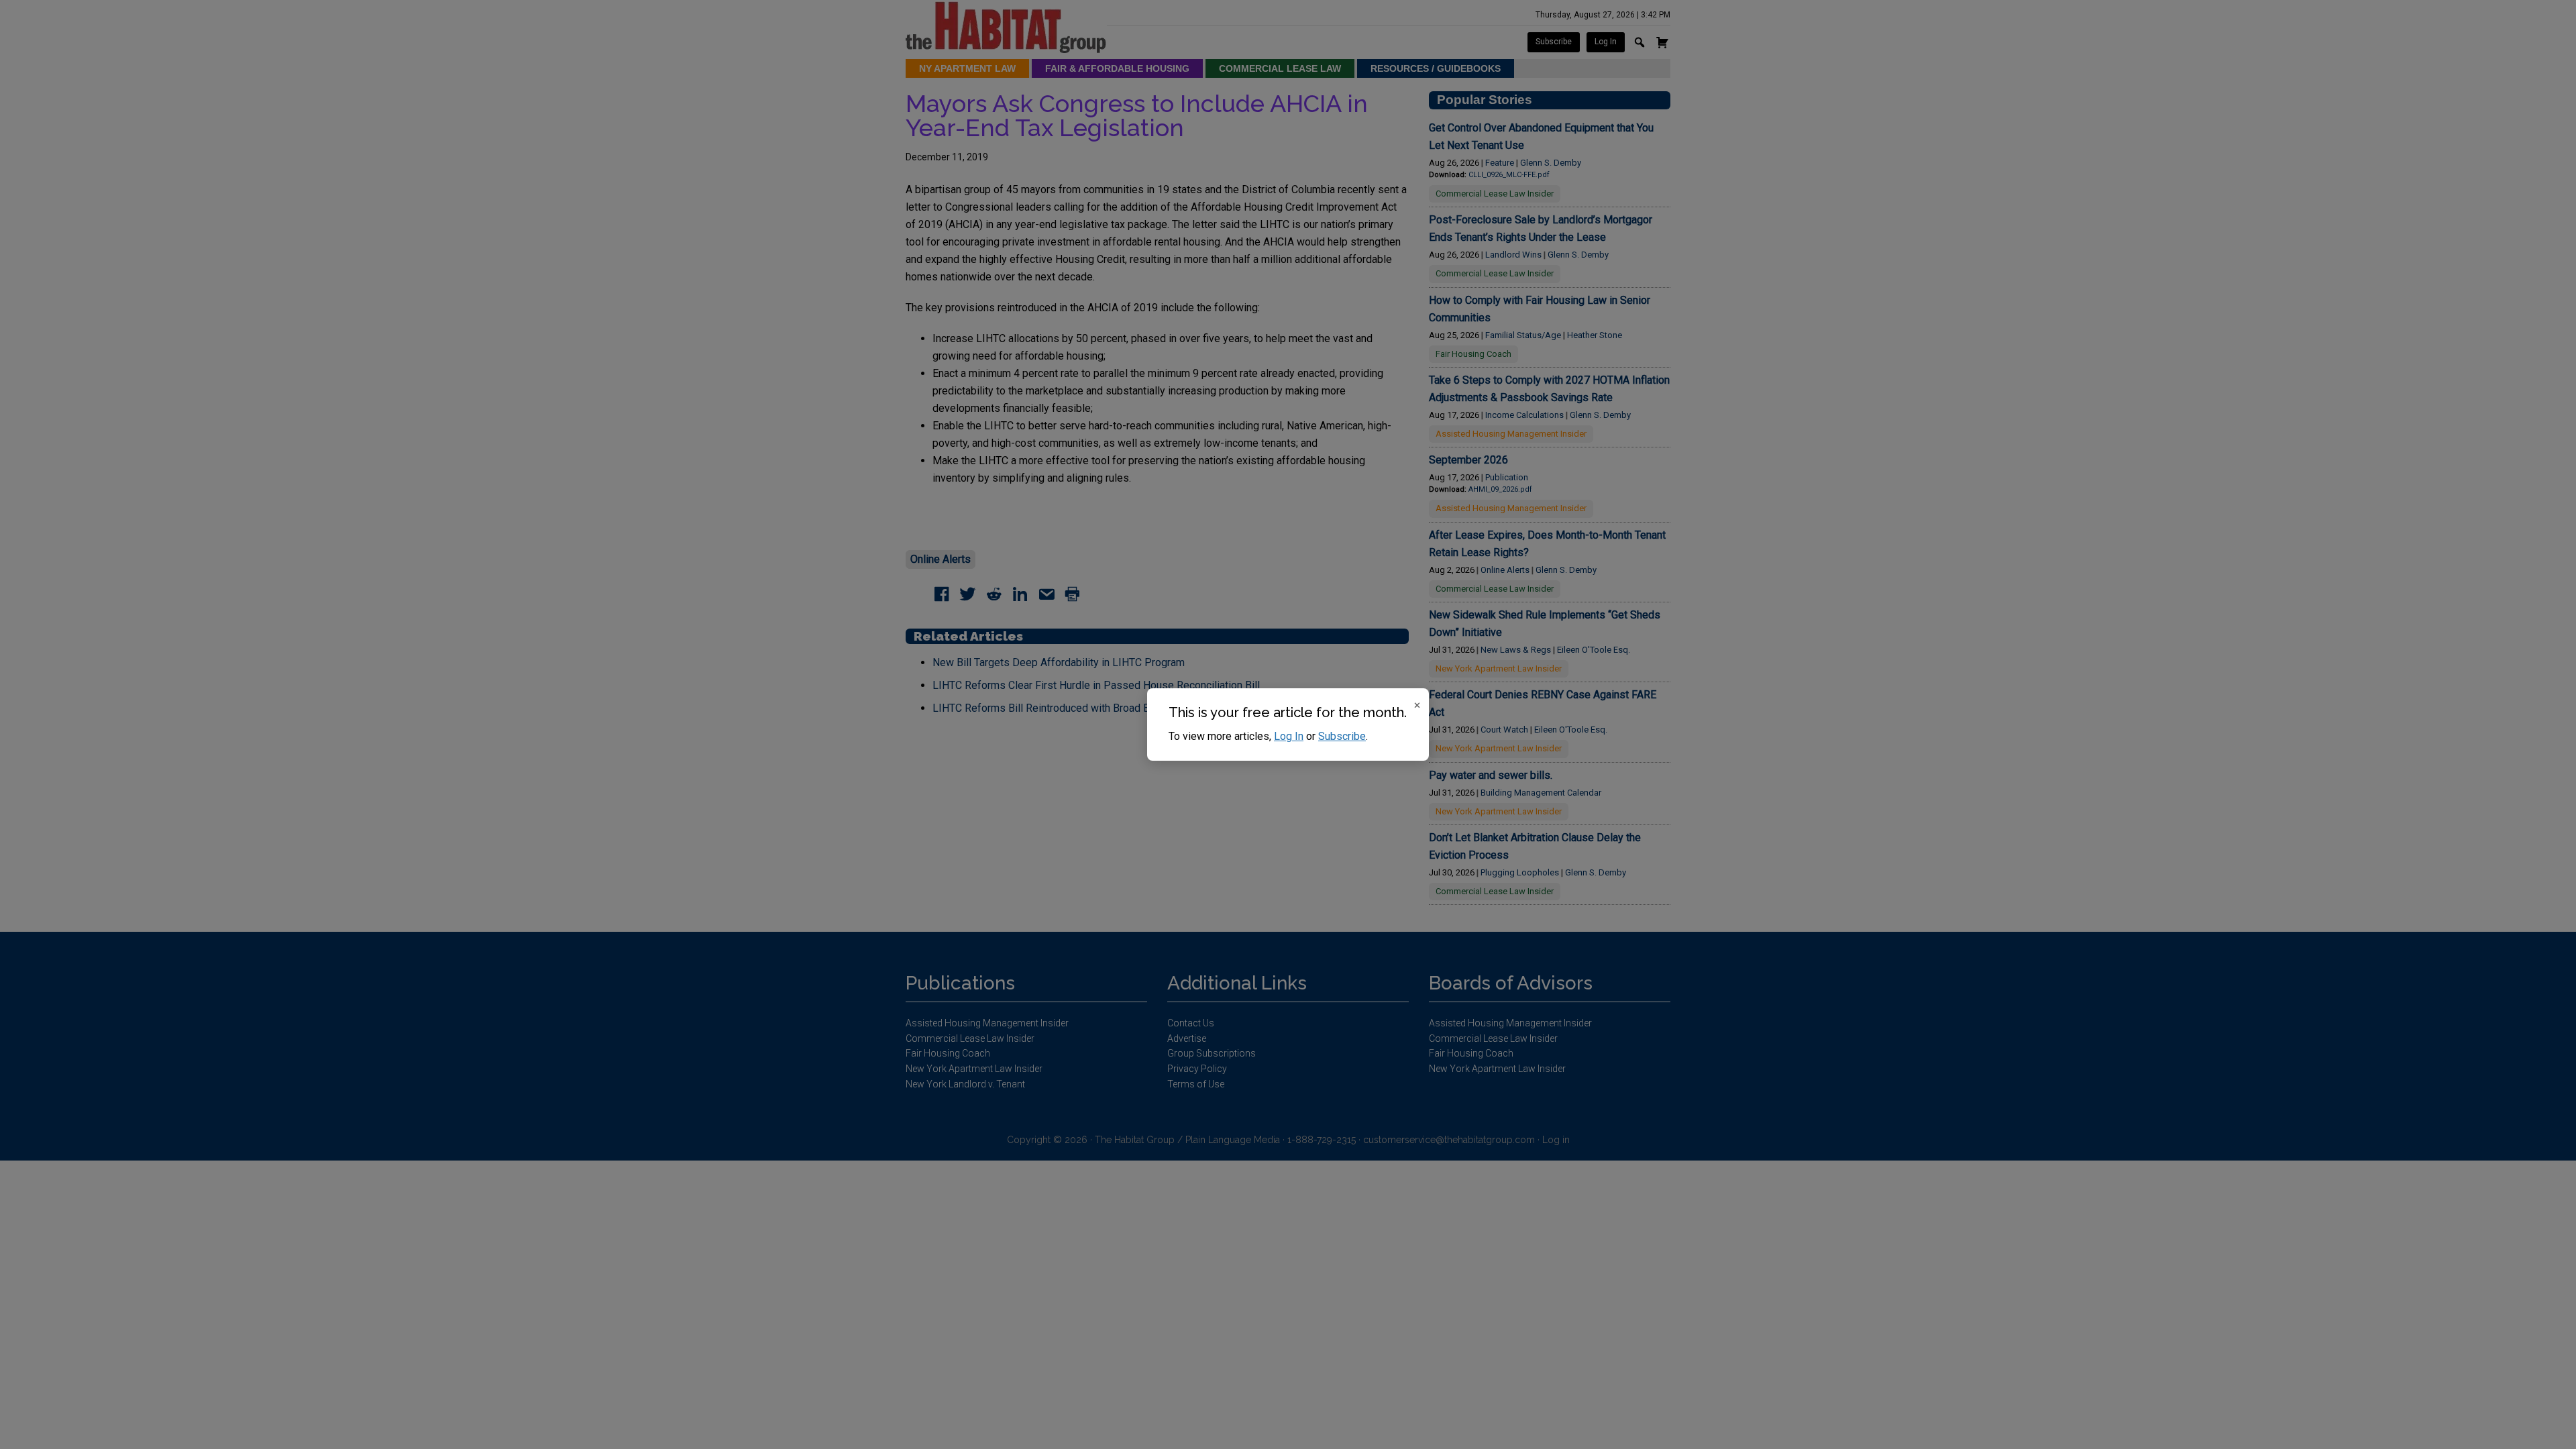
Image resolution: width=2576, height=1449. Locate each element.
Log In (1289, 736)
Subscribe (1342, 736)
